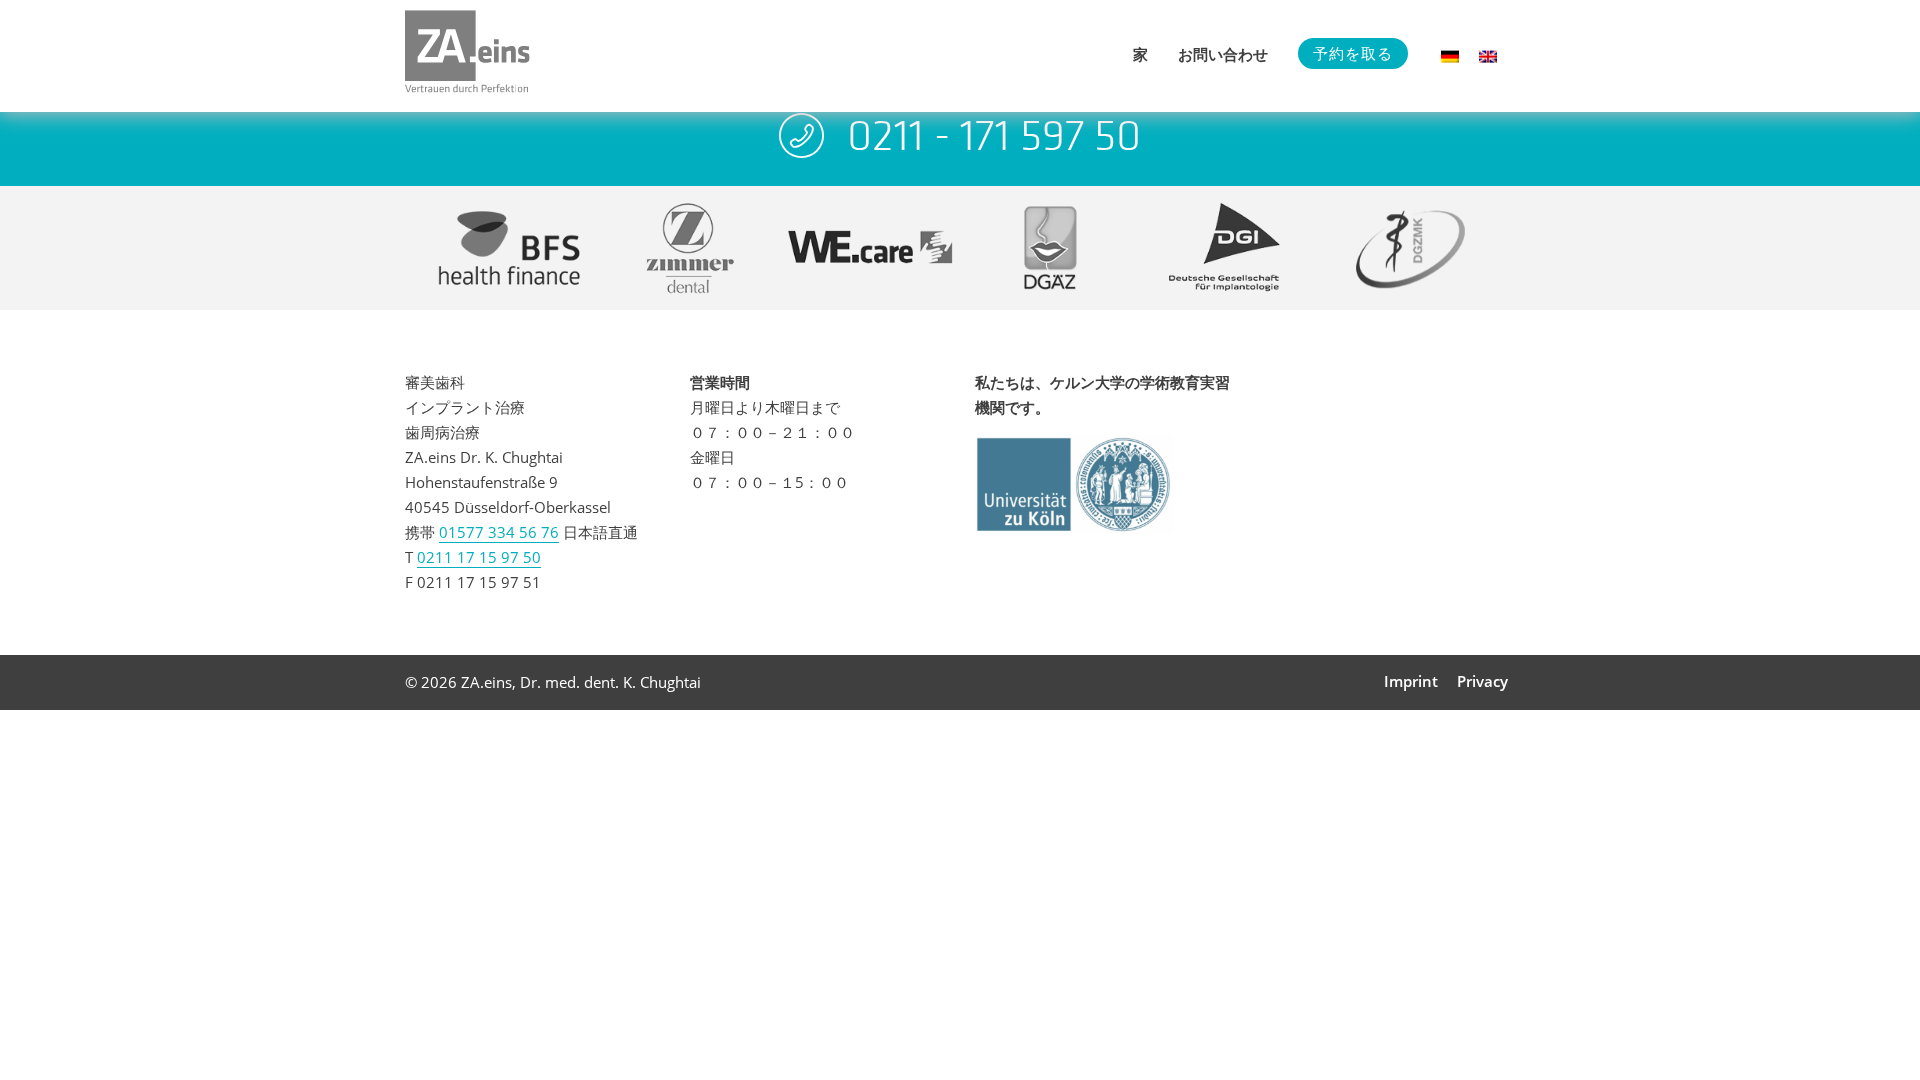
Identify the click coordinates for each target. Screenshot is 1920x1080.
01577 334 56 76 (499, 532)
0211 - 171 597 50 (994, 135)
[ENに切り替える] (1488, 56)
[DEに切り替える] (1450, 56)
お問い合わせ (1223, 54)
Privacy (1482, 681)
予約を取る (1353, 53)
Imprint (1411, 681)
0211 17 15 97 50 (479, 557)
